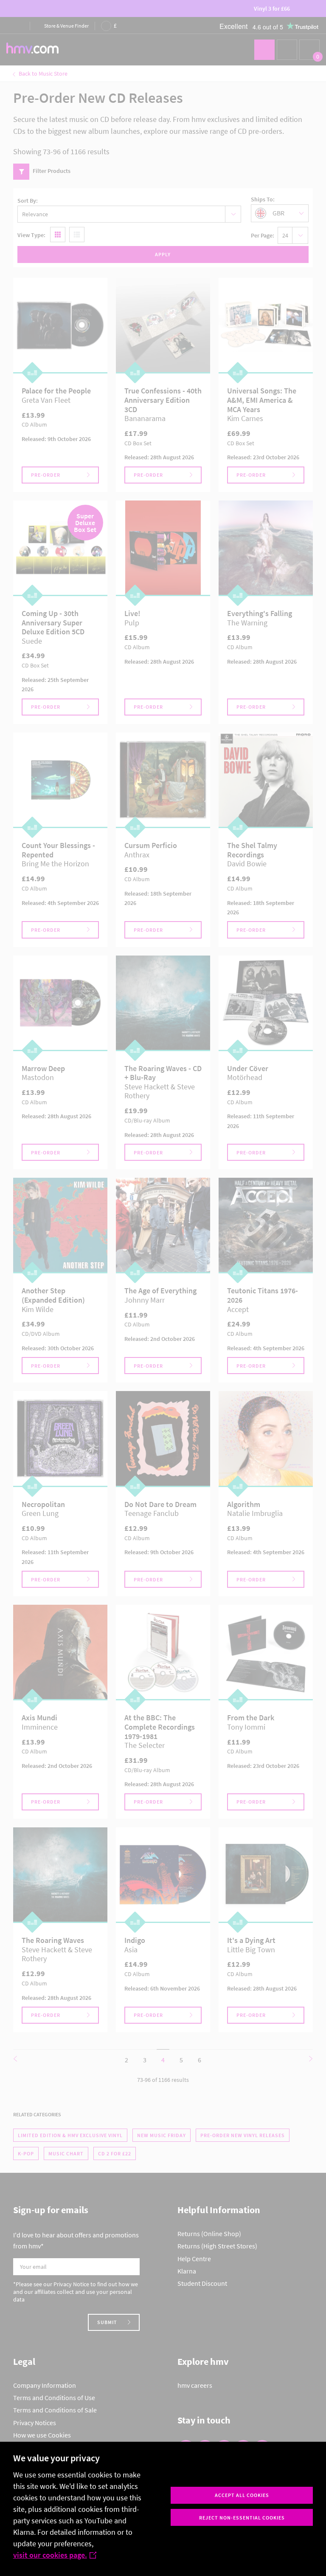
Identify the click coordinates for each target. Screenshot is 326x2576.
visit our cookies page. (50, 2555)
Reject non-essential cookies (242, 2518)
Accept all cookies (242, 2495)
